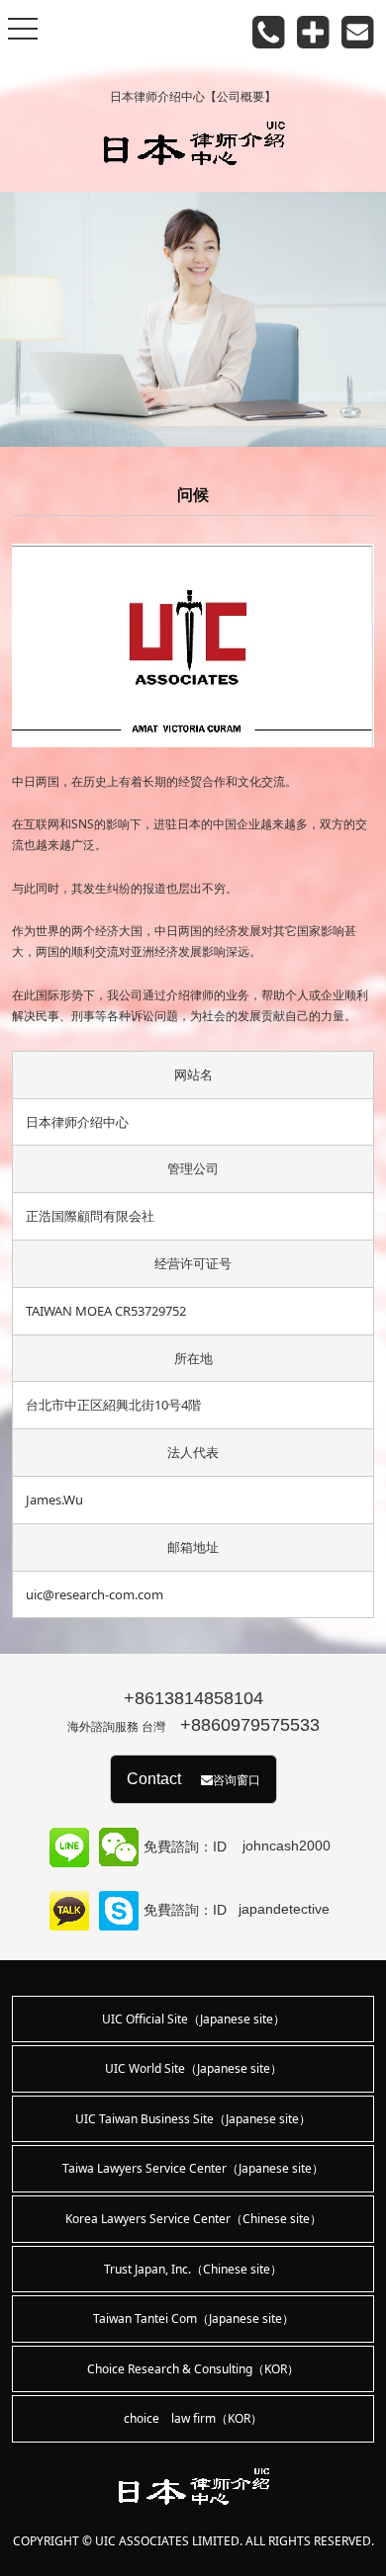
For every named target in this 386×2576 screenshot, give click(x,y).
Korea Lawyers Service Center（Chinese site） (193, 2219)
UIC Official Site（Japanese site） (193, 2019)
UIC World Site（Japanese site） (193, 2068)
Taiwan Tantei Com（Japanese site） (193, 2318)
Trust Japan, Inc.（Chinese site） (193, 2269)
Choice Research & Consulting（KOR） (193, 2369)
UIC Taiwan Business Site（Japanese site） (193, 2119)
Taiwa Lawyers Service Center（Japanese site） (193, 2168)
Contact (193, 1779)
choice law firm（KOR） (193, 2418)
